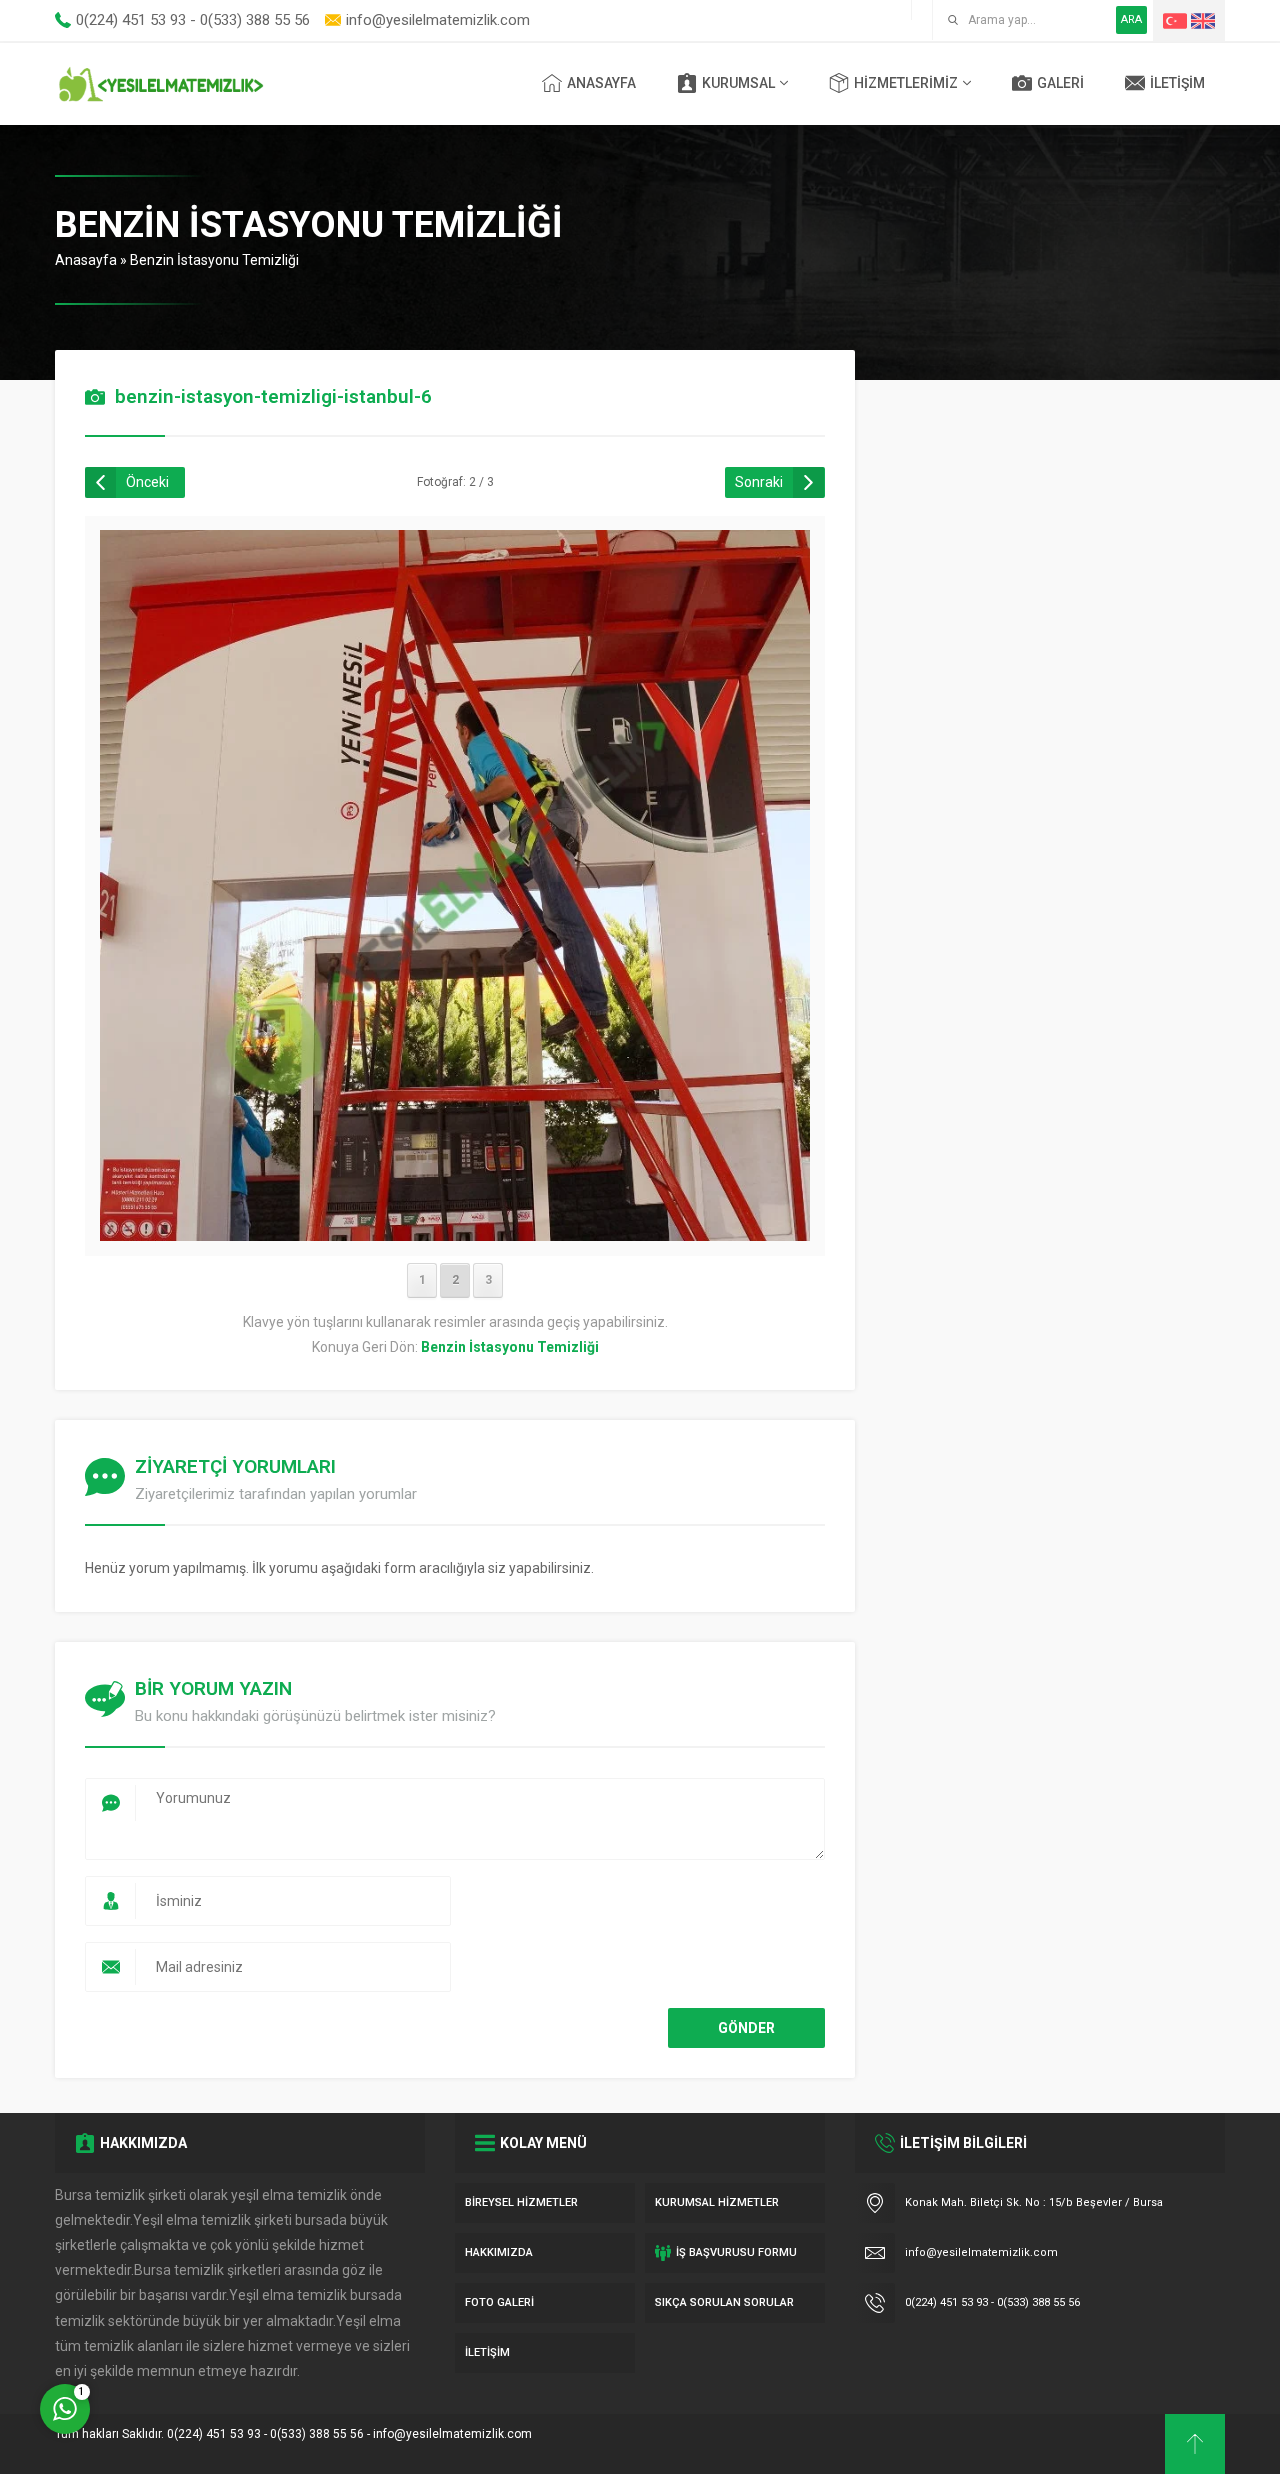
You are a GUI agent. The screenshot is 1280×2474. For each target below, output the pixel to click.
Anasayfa (86, 260)
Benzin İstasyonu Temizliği (214, 260)
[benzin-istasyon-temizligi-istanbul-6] (455, 1228)
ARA (1131, 19)
